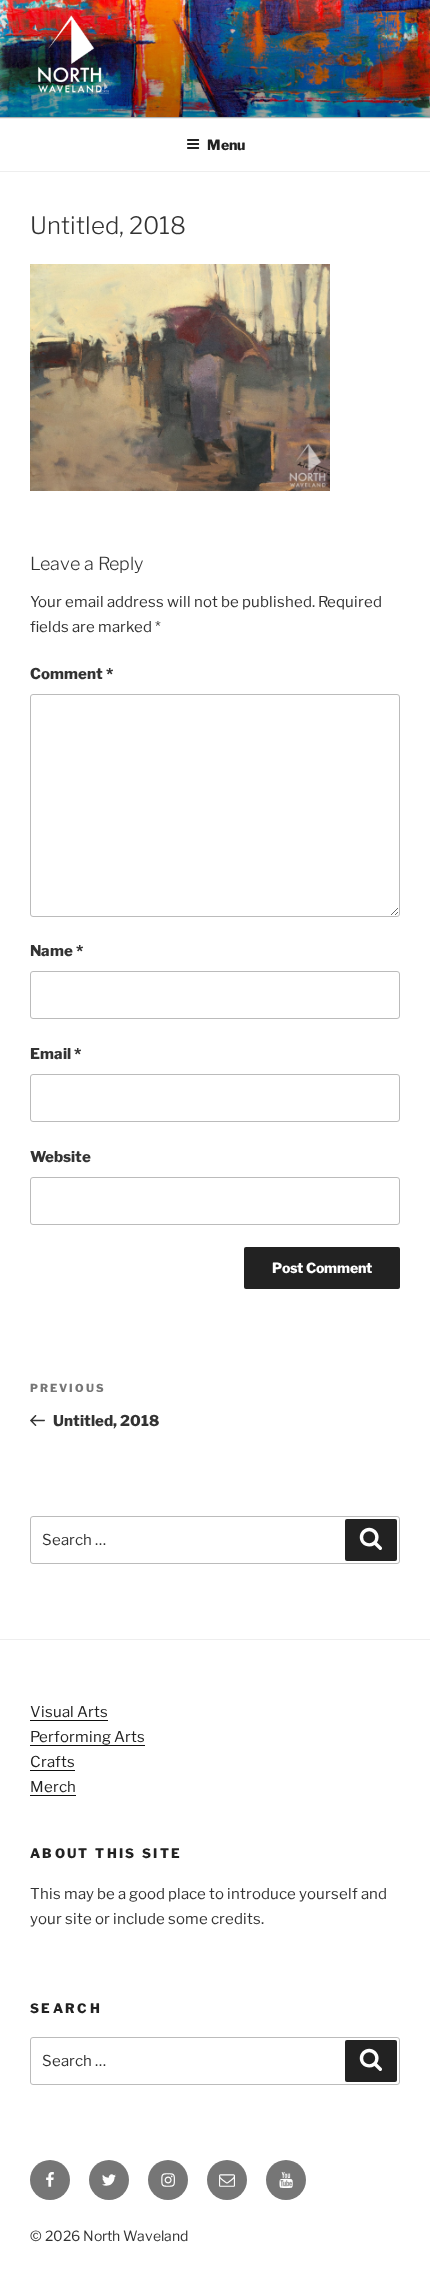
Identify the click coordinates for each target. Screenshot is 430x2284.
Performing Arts (87, 1737)
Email (55, 1054)
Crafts (52, 1762)
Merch (53, 1787)
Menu (226, 144)
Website (60, 1157)
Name (56, 951)
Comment (71, 674)
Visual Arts (69, 1712)
